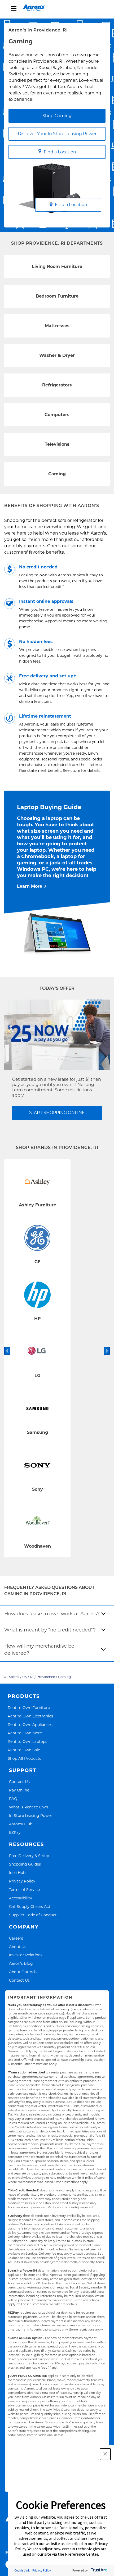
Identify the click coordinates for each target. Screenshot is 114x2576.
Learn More (30, 886)
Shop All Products (24, 1758)
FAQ (13, 1798)
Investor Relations (26, 1955)
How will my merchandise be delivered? (39, 1650)
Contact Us (19, 1782)
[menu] (57, 8)
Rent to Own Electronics (30, 1716)
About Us (18, 1947)
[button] (105, 2454)
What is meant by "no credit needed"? (50, 1630)
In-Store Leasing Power (31, 1815)
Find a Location (60, 152)
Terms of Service (24, 1889)
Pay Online (19, 1790)
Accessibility (21, 1898)
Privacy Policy (22, 1881)
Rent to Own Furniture (29, 1708)
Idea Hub (17, 1873)
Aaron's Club (21, 1824)
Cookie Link (22, 2570)
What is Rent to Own (28, 1807)
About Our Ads (23, 1972)
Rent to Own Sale (24, 1750)
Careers (16, 1938)
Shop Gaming (57, 116)
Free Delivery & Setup (29, 1856)
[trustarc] (98, 2570)
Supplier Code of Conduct (33, 1915)
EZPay (15, 1832)
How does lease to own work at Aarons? (52, 1614)
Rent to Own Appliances (30, 1724)
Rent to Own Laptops (27, 1741)
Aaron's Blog (21, 1963)
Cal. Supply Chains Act (30, 1906)
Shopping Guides (25, 1864)
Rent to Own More (25, 1733)
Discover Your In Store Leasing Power (57, 134)
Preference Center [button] (82, 2554)
